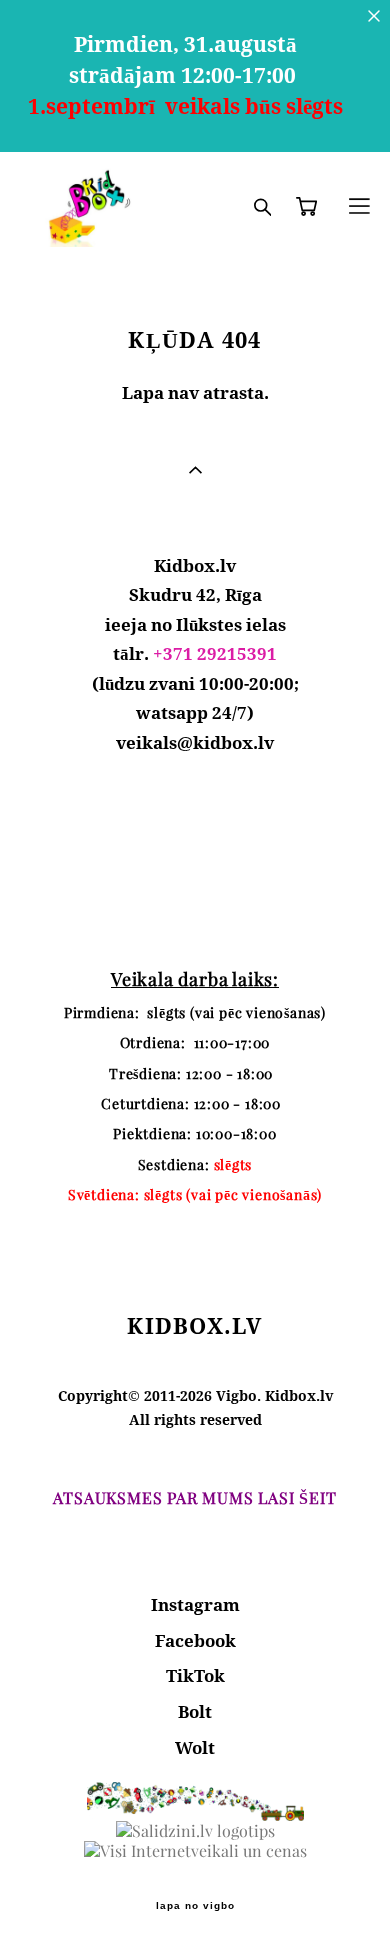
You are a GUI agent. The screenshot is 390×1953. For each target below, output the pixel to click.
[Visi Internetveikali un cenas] (195, 1851)
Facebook (195, 1640)
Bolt (195, 1711)
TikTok (195, 1675)
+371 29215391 (215, 653)
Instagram (195, 1604)
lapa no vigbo (195, 1906)
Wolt (195, 1747)
